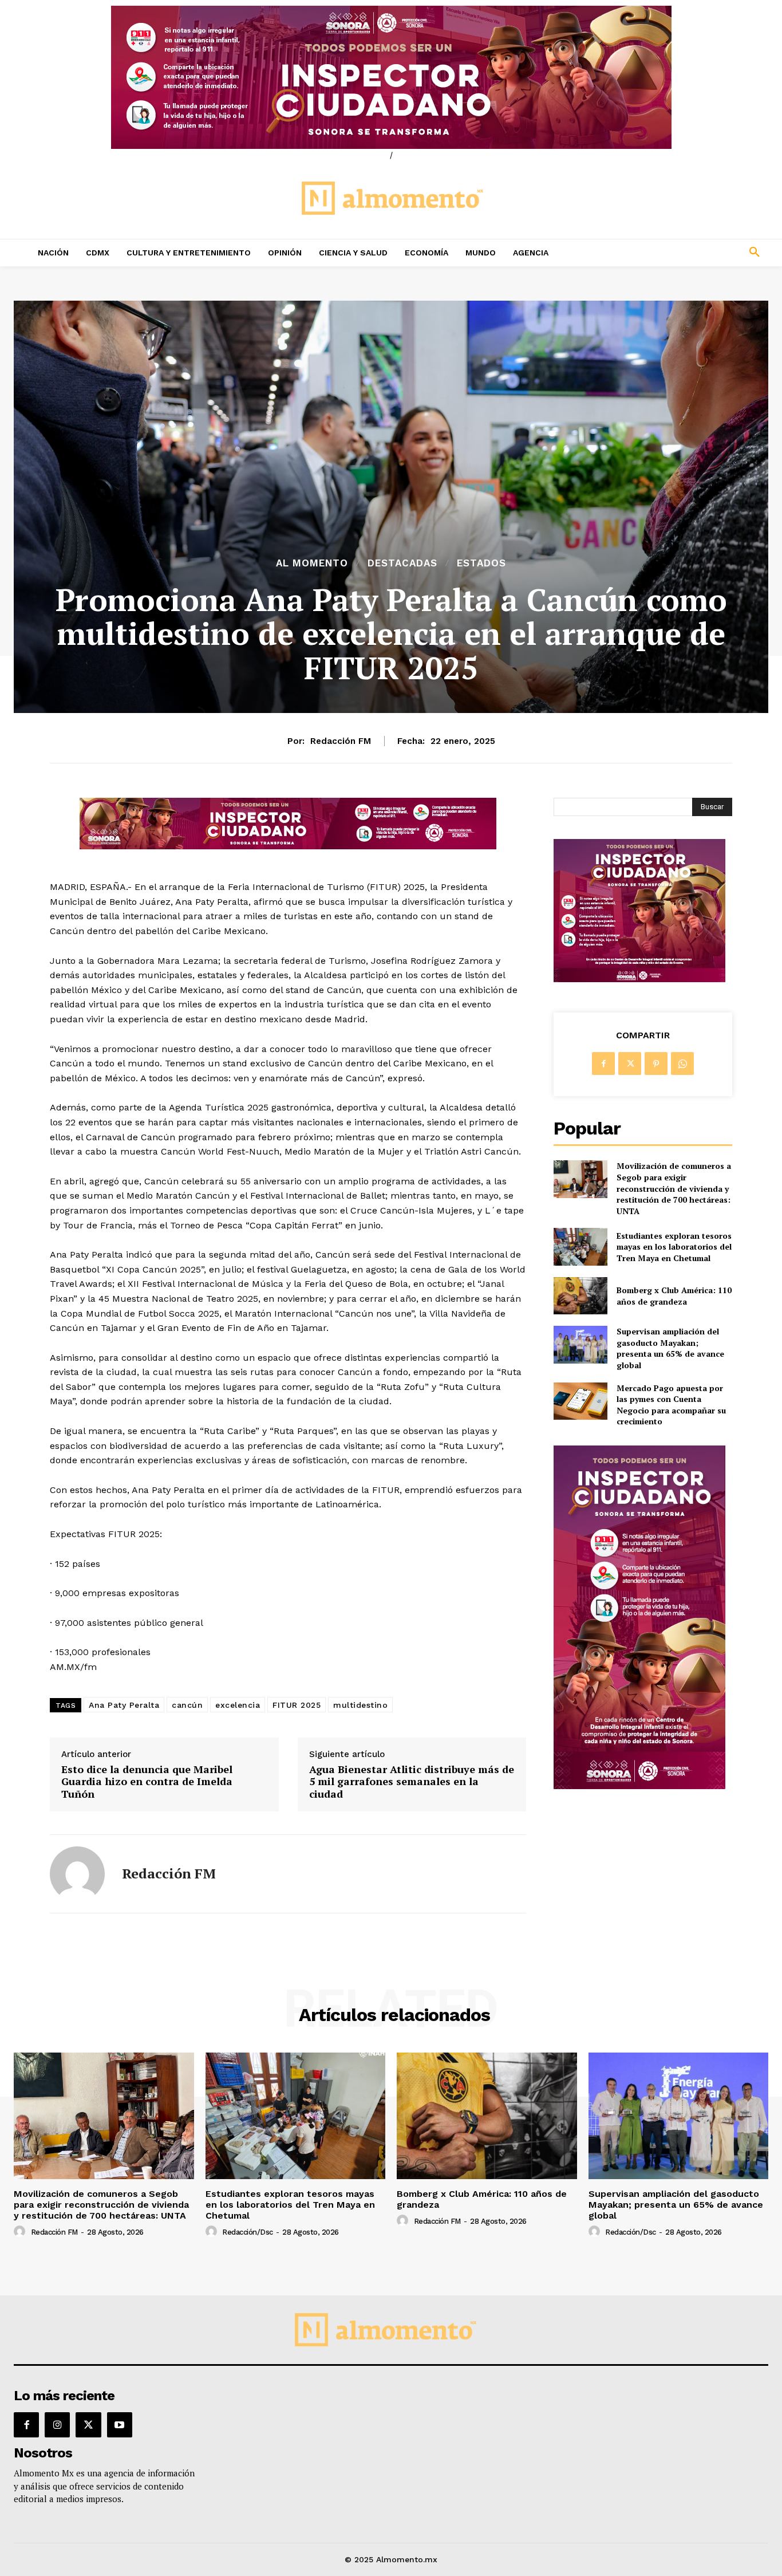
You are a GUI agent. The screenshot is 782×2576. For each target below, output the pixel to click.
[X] (630, 1064)
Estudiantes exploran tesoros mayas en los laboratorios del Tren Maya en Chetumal (674, 1247)
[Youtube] (120, 2425)
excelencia (238, 1705)
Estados (481, 563)
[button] (685, 253)
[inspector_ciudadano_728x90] (288, 846)
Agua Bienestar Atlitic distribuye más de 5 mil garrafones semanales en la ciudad (412, 1782)
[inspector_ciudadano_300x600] (639, 1786)
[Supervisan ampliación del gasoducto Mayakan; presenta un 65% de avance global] (580, 1344)
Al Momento (312, 563)
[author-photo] (21, 2232)
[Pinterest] (656, 1064)
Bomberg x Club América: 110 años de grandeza (674, 1296)
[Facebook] (603, 1064)
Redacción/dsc (248, 2232)
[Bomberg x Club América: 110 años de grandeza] (580, 1296)
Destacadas (402, 563)
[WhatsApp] (682, 1064)
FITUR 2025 (297, 1705)
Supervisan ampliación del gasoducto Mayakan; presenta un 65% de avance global (670, 1348)
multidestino (360, 1705)
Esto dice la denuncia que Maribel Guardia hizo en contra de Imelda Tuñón (147, 1782)
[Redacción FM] (77, 1874)
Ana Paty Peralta (124, 1705)
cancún (187, 1705)
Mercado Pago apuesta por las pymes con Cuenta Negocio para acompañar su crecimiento (671, 1405)
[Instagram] (57, 2425)
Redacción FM (341, 741)
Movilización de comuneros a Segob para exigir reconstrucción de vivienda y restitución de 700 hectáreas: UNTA (674, 1188)
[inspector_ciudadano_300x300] (639, 979)
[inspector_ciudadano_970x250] (391, 77)
